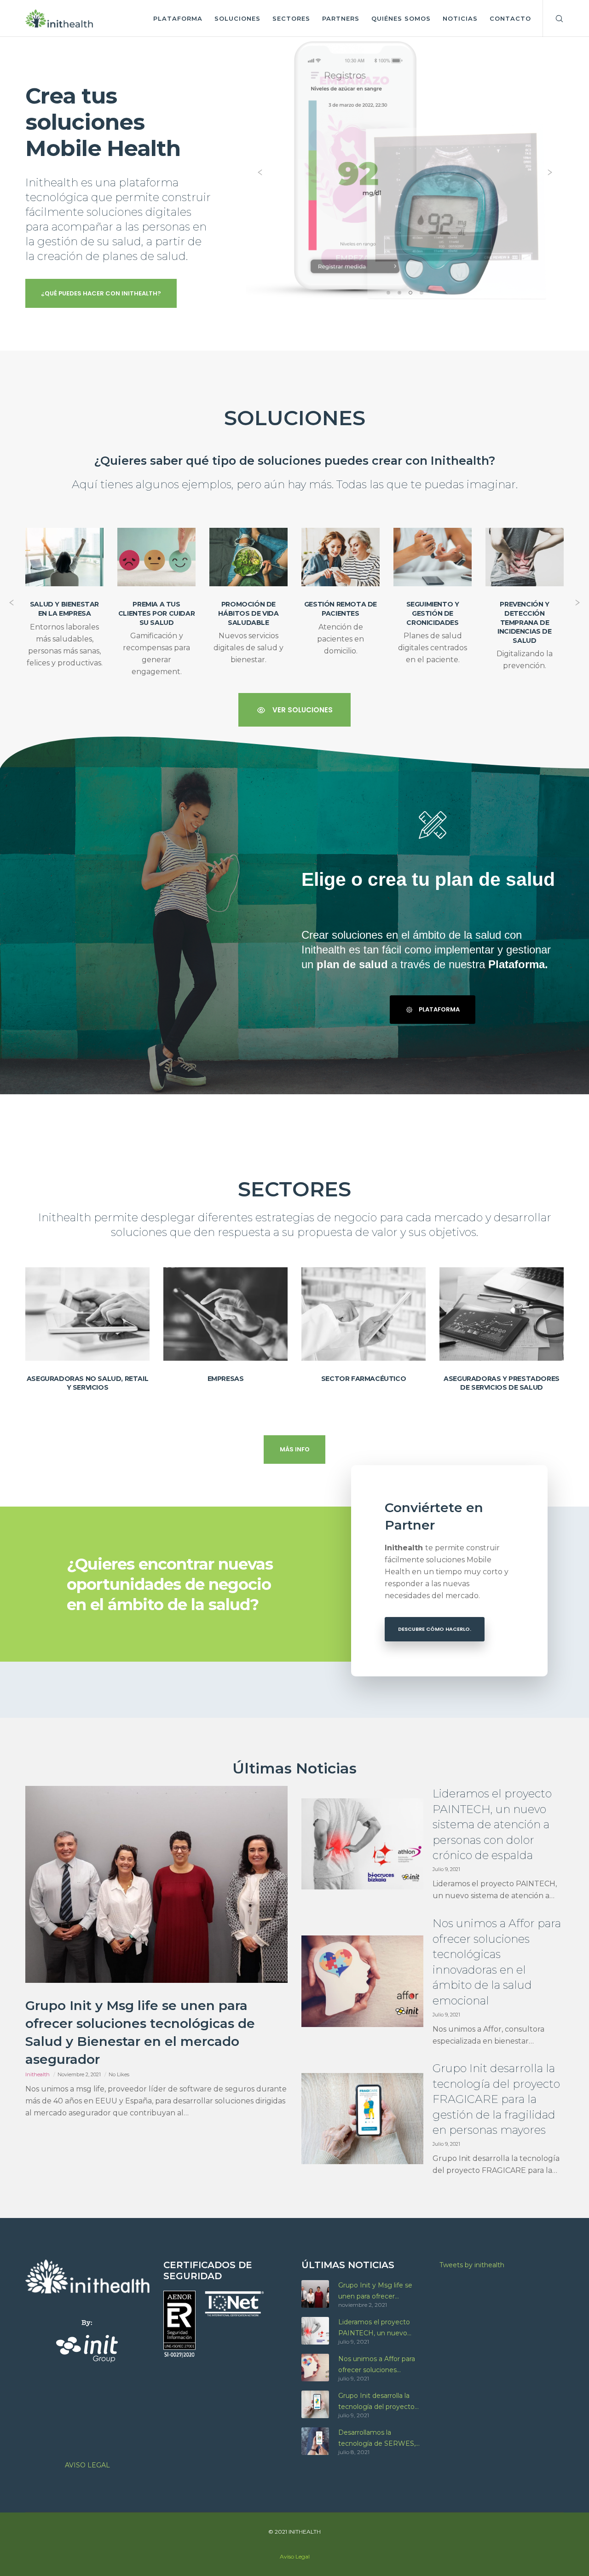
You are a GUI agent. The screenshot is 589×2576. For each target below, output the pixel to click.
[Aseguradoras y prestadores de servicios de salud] (502, 1314)
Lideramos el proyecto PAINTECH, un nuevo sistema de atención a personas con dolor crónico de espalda (381, 2328)
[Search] (553, 18)
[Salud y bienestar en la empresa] (64, 557)
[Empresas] (225, 1314)
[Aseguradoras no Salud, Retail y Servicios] (87, 1314)
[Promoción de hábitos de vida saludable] (248, 557)
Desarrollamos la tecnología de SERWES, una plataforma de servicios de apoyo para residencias (377, 2439)
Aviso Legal (295, 2556)
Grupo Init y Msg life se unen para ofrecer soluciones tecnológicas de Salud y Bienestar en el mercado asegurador (381, 2291)
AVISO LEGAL (87, 2465)
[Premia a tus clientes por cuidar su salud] (156, 557)
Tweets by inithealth (472, 2265)
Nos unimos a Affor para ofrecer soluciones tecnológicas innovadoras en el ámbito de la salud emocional (379, 2365)
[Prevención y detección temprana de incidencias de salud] (525, 557)
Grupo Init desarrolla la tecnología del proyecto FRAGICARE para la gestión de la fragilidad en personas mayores (379, 2402)
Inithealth (38, 2074)
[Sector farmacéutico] (364, 1314)
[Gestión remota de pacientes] (341, 557)
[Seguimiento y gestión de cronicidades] (433, 557)
